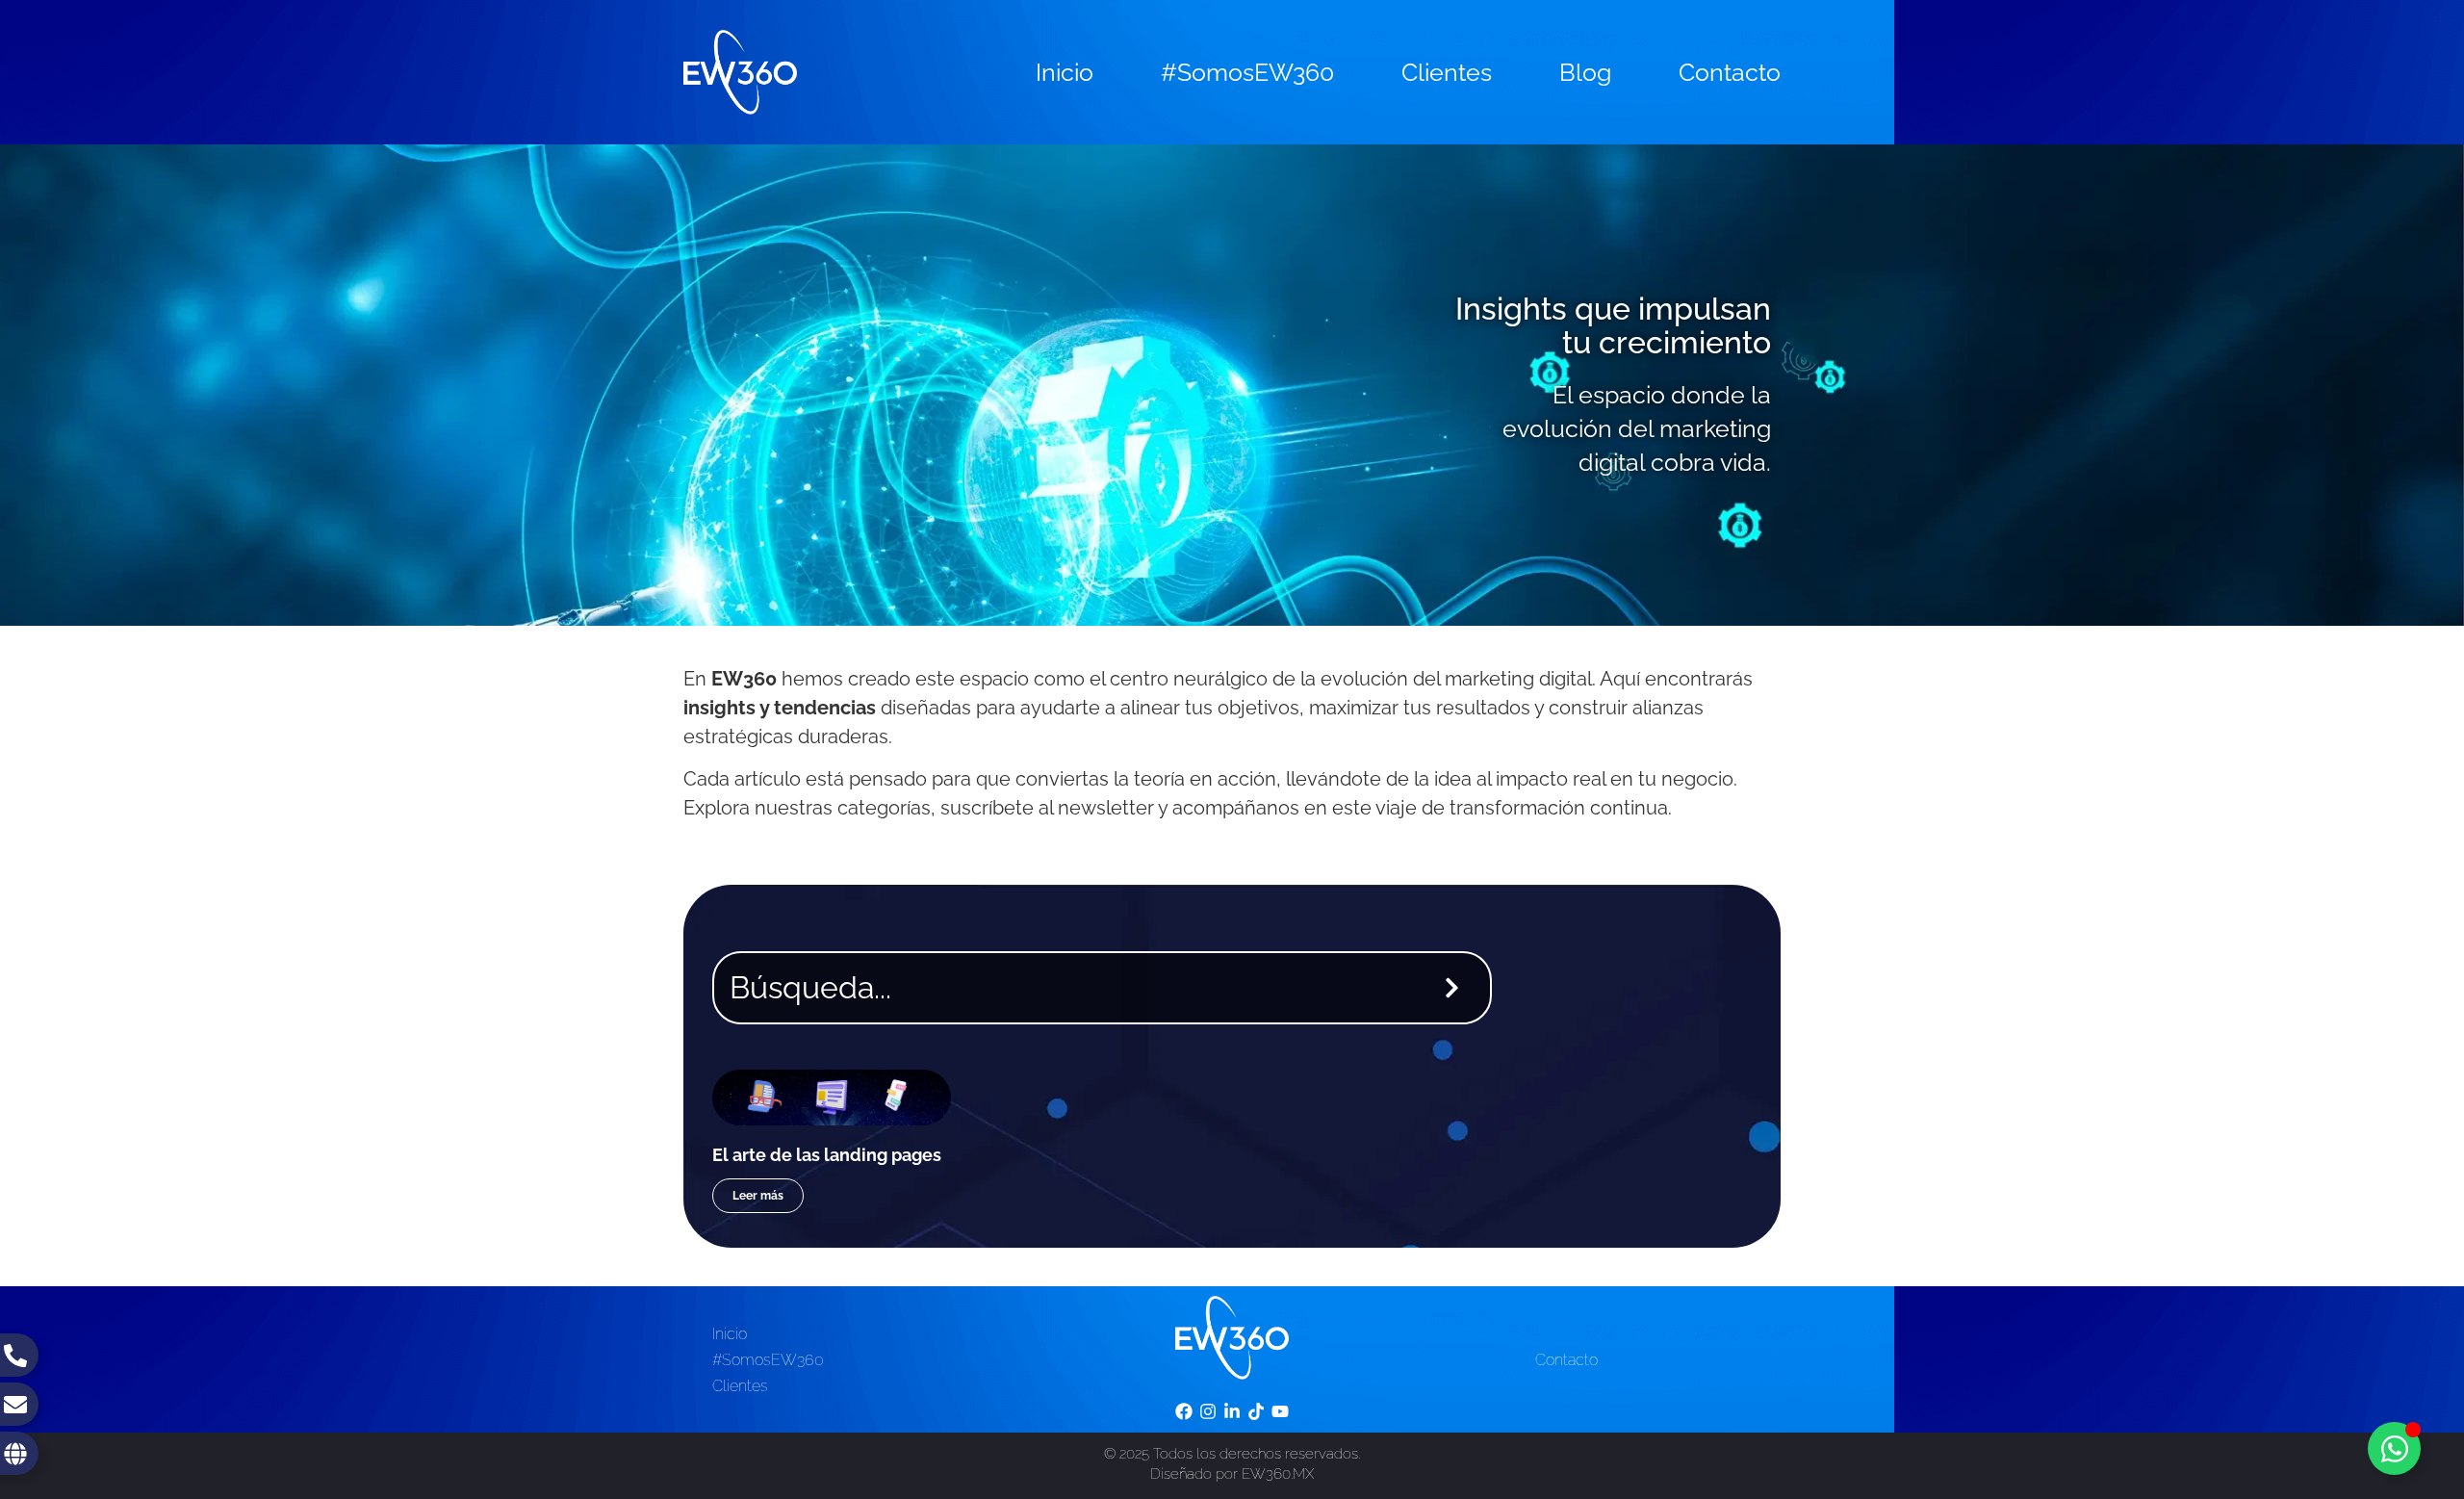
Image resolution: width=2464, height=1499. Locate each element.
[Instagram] (1207, 1411)
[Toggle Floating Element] (2394, 1448)
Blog (1585, 72)
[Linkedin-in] (1232, 1411)
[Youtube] (1281, 1411)
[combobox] (1064, 988)
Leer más (758, 1196)
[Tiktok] (1257, 1411)
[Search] (1456, 988)
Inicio (1065, 72)
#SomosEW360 (1247, 72)
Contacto (1730, 72)
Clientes (1447, 72)
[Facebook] (1183, 1411)
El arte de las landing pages (827, 1155)
